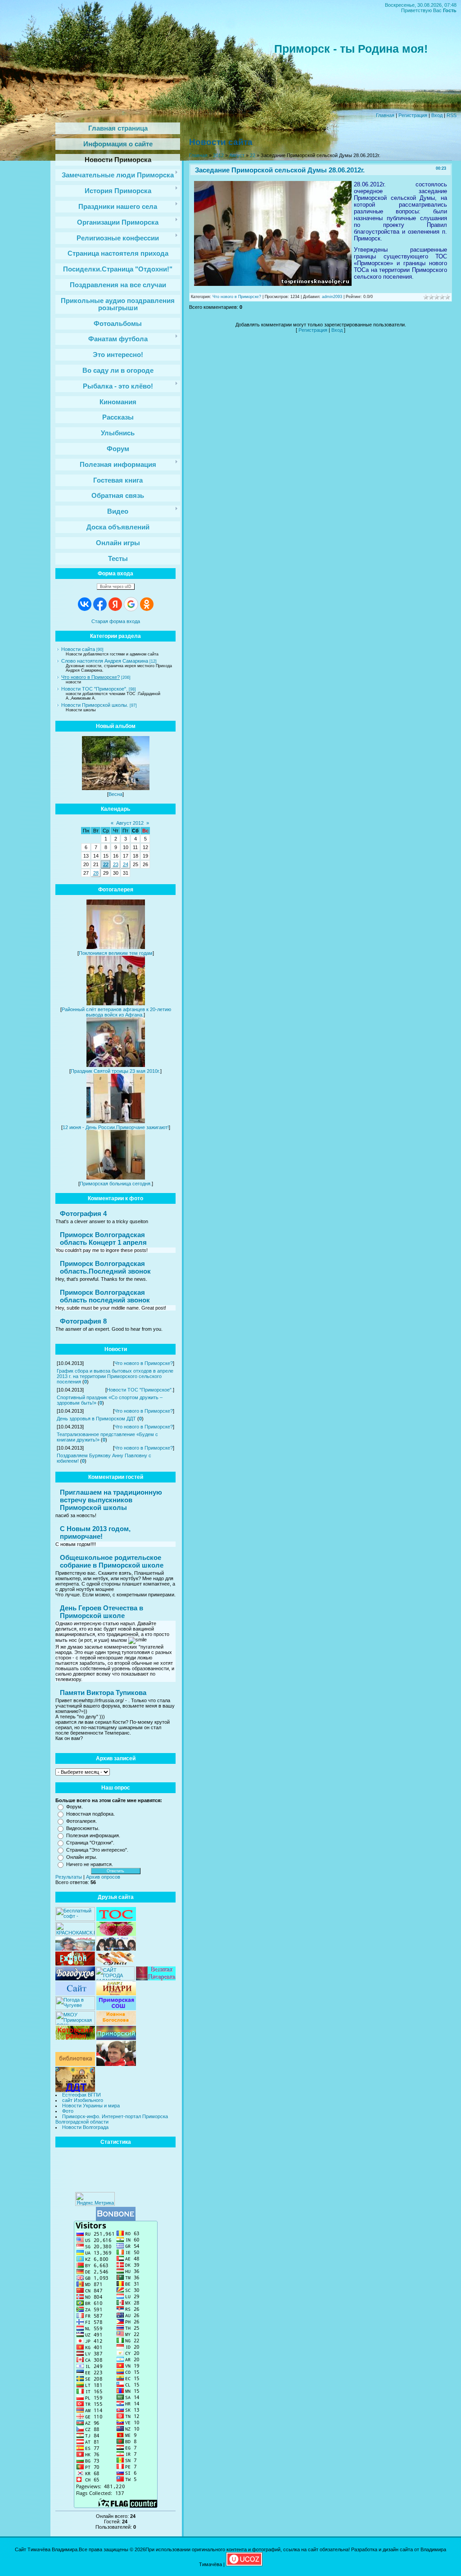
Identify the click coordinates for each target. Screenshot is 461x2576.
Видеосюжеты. (83, 1828)
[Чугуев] (75, 2008)
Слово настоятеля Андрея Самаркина (105, 661)
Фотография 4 (83, 1213)
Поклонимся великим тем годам (116, 953)
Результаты (69, 1877)
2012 (218, 155)
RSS (452, 115)
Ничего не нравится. (90, 1864)
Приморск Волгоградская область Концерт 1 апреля (103, 1238)
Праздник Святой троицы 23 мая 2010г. (115, 1071)
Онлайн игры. (82, 1857)
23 (116, 864)
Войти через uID (116, 587)
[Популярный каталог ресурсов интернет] (116, 2219)
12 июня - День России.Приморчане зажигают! (116, 1127)
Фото (68, 2111)
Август (237, 155)
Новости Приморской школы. (95, 705)
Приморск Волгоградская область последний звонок (105, 1296)
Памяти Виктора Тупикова (103, 1692)
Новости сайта (78, 649)
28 (96, 873)
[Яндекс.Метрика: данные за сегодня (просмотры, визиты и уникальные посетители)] (95, 2199)
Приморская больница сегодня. (116, 1184)
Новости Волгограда (85, 2127)
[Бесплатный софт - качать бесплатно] (75, 1919)
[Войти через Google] (131, 604)
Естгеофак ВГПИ (81, 2095)
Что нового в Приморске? (90, 677)
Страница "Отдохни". (90, 1843)
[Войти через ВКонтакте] (85, 604)
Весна (115, 794)
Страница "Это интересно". (97, 1850)
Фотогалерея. (81, 1821)
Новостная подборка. (90, 1814)
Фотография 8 (83, 1321)
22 (106, 864)
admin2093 (332, 297)
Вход (437, 115)
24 (126, 864)
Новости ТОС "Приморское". (94, 689)
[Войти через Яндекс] (115, 604)
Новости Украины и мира (91, 2106)
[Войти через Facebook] (100, 604)
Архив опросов (103, 1877)
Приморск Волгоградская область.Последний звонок (105, 1267)
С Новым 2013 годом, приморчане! (95, 1532)
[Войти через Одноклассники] (147, 604)
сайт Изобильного (83, 2100)
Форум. (75, 1807)
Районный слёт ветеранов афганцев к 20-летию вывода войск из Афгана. (116, 1012)
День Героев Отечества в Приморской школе (102, 1612)
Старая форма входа (116, 621)
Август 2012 (130, 823)
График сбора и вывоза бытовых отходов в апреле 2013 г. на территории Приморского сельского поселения (115, 1376)
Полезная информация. (93, 1835)
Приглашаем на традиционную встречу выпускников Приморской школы (111, 1500)
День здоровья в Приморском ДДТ (96, 1419)
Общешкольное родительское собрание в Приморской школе (112, 1561)
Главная (385, 115)
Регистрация (413, 115)
